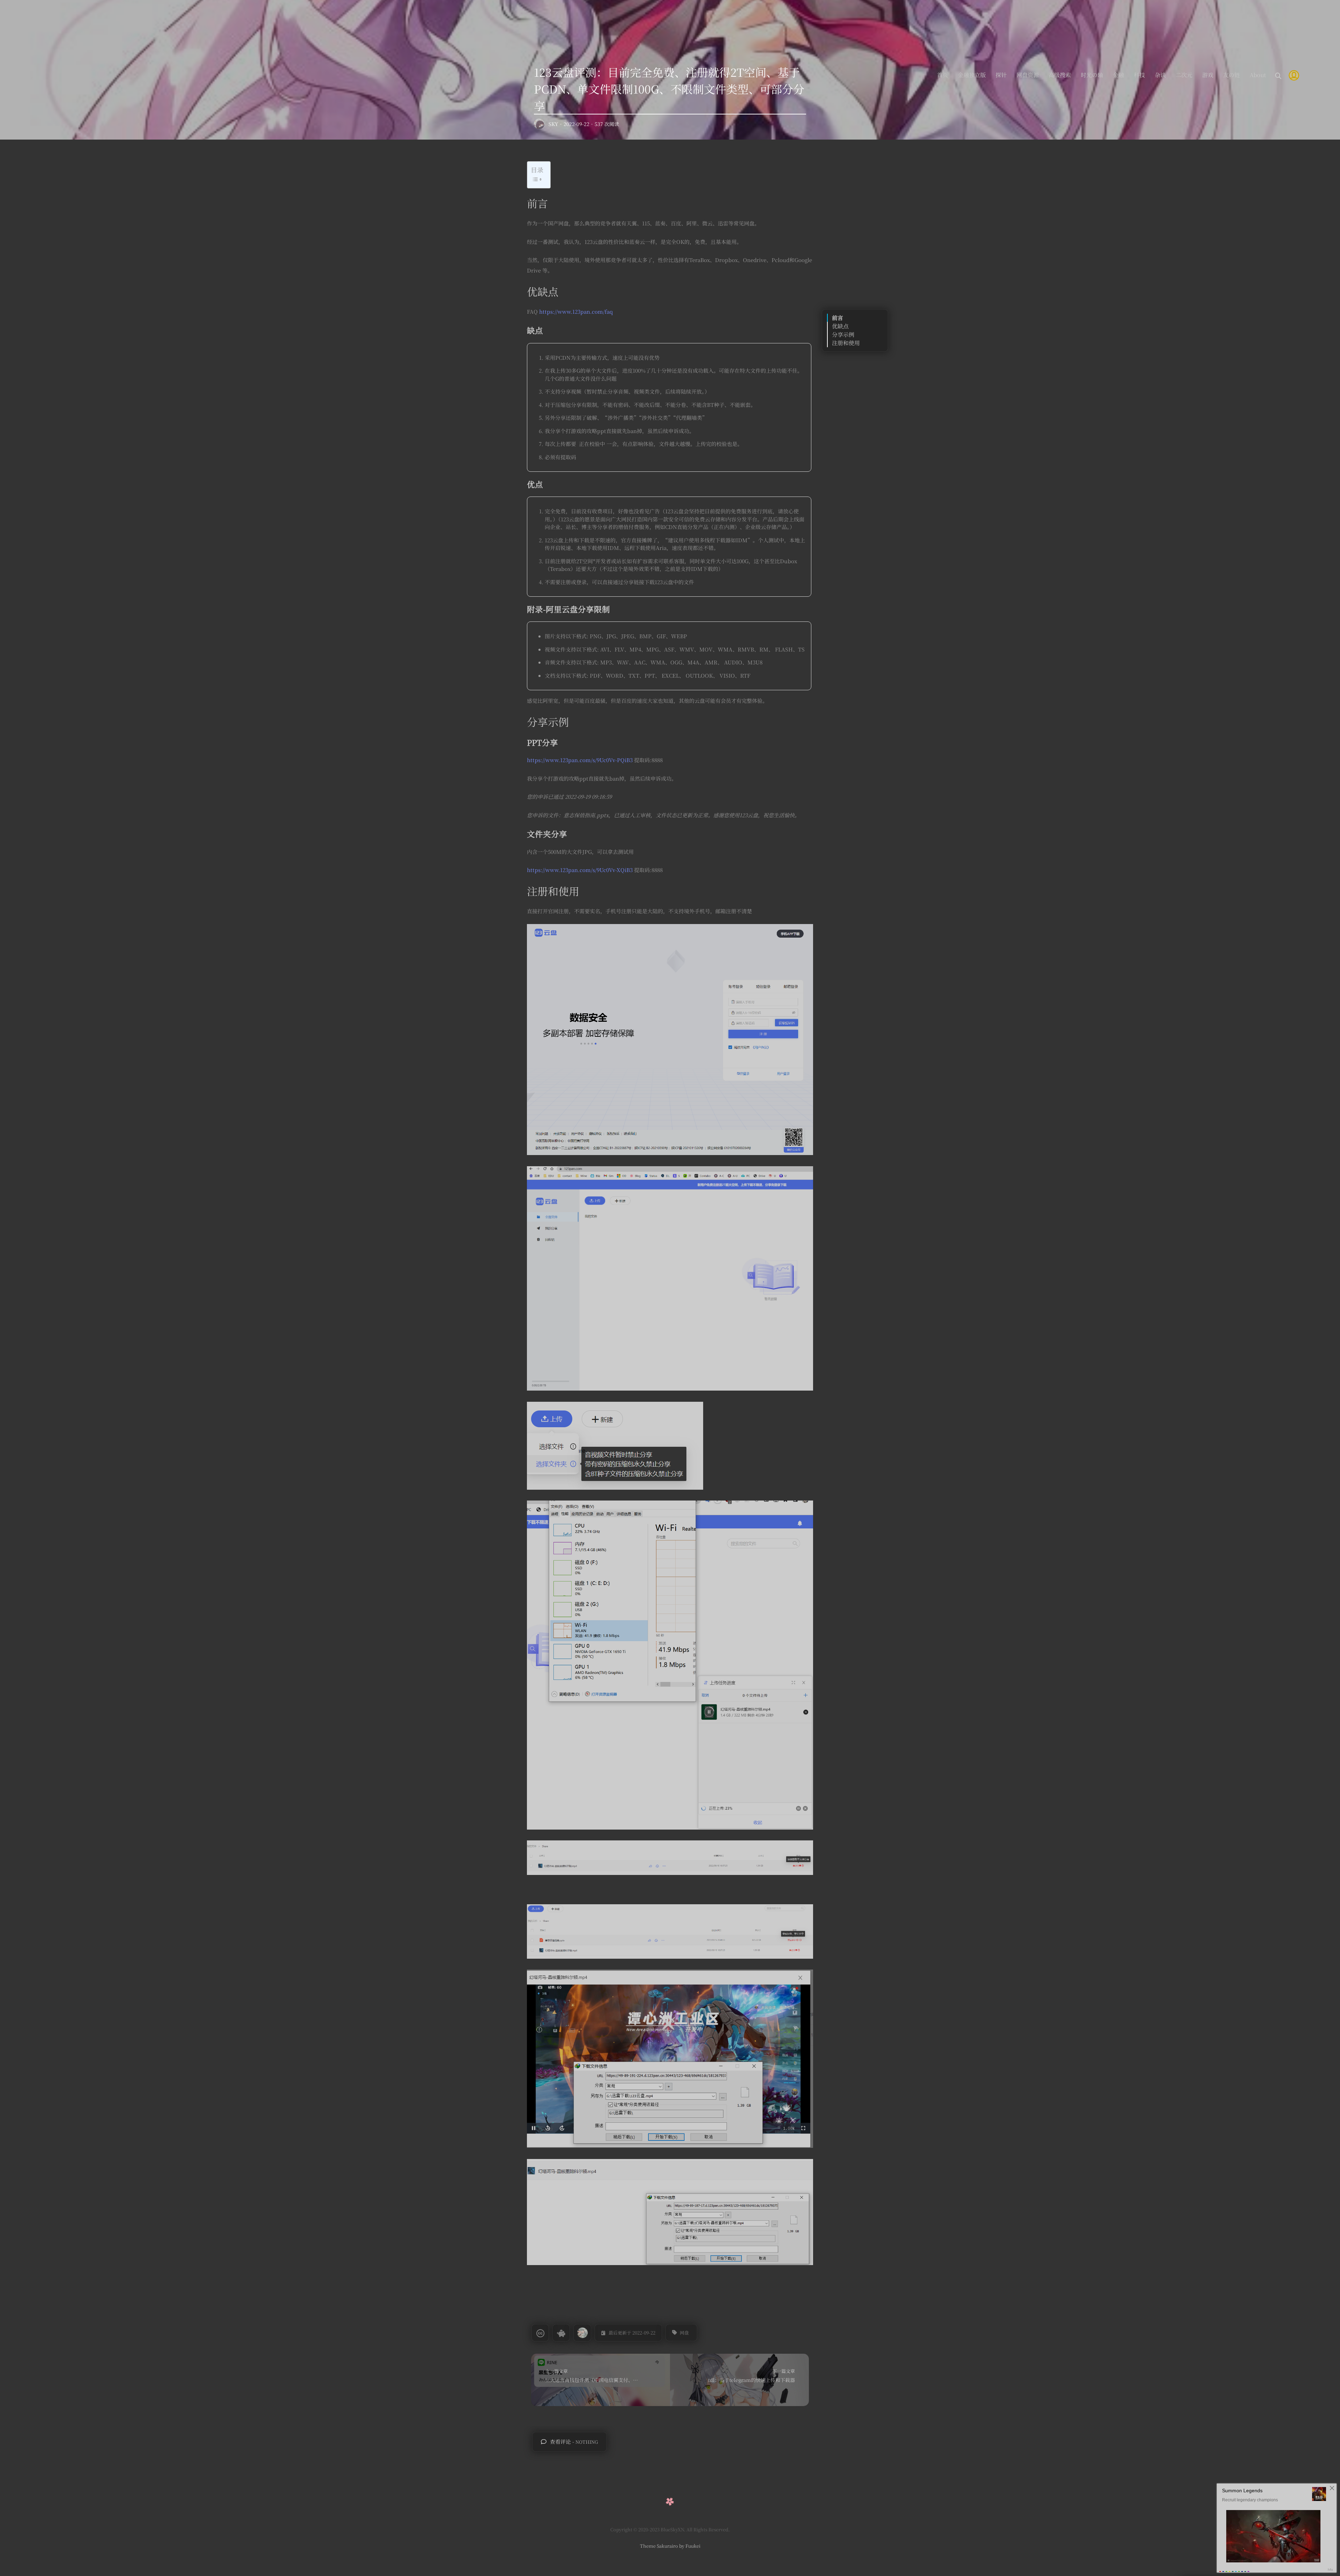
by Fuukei (689, 2546)
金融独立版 (972, 75)
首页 (943, 75)
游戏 (1208, 75)
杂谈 (1160, 75)
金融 (1118, 75)
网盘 (684, 2333)
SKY (553, 124)
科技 (1139, 75)
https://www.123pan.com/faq (576, 311)
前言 (837, 318)
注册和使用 (846, 343)
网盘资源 (1028, 75)
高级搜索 (1060, 75)
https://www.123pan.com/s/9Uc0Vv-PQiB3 (580, 760)
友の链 (1231, 75)
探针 (1001, 75)
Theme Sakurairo (659, 2546)
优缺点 (840, 326)
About (1258, 75)
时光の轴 (1092, 75)
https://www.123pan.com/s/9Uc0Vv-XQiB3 (580, 870)
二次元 (1184, 75)
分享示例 (843, 334)
